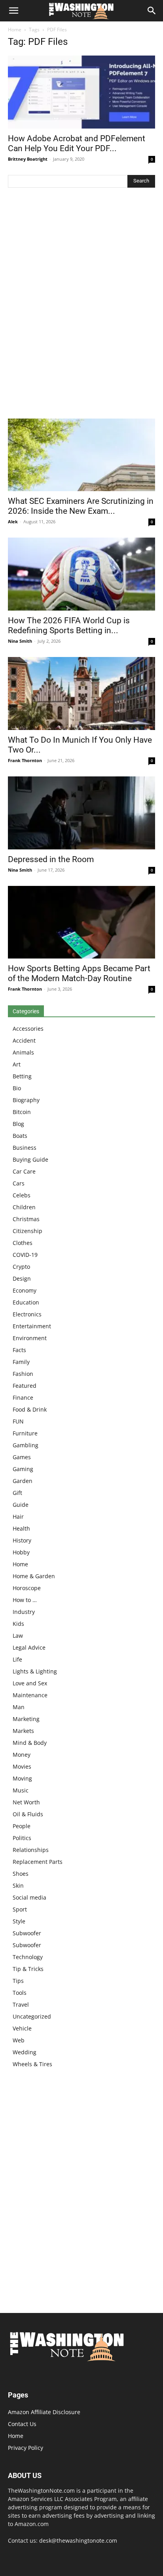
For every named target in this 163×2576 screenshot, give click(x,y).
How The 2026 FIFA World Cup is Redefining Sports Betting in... (69, 625)
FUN (18, 1421)
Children (24, 1207)
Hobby (21, 1552)
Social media (29, 1897)
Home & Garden (34, 1576)
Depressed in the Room (51, 859)
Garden (23, 1481)
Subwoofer (27, 1933)
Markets (23, 1731)
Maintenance (30, 1695)
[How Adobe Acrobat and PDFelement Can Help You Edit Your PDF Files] (81, 92)
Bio (17, 1088)
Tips (18, 1981)
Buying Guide (30, 1159)
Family (21, 1362)
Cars (19, 1183)
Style (19, 1921)
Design (22, 1278)
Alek (13, 522)
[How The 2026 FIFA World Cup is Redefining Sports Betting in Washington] (81, 574)
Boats (20, 1136)
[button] (13, 11)
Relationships (31, 1850)
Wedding (25, 2052)
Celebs (22, 1195)
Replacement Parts (38, 1862)
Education (26, 1302)
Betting (22, 1076)
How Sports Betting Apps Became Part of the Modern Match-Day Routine (79, 973)
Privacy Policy (26, 2448)
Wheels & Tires (32, 2064)
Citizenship (27, 1231)
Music (21, 1790)
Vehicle (22, 2028)
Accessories (28, 1029)
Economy (25, 1290)
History (22, 1540)
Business (25, 1148)
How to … (25, 1600)
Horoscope (27, 1588)
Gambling (26, 1445)
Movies (22, 1766)
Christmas (26, 1219)
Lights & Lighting (35, 1671)
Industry (24, 1612)
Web (19, 2040)
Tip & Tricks (28, 1969)
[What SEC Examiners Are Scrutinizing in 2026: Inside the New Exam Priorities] (81, 455)
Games (22, 1457)
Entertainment (32, 1326)
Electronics (27, 1314)
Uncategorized (32, 2016)
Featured (25, 1386)
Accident (24, 1040)
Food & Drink (30, 1409)
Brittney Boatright (28, 159)
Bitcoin (22, 1112)
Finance (23, 1397)
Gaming (23, 1469)
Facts (19, 1350)
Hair (18, 1517)
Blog (18, 1124)
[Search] (152, 11)
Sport (20, 1909)
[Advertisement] (81, 305)
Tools (20, 1993)
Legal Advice (29, 1647)
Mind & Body (30, 1743)
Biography (26, 1100)
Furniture (25, 1433)
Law (18, 1636)
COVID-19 (25, 1255)
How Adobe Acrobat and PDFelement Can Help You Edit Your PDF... (77, 143)
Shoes (21, 1874)
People (22, 1826)
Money (22, 1755)
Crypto (21, 1267)
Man (19, 1707)
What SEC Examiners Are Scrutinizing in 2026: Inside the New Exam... (81, 506)
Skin (18, 1885)
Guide (21, 1505)
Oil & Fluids (28, 1814)
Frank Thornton (25, 760)
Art (17, 1064)
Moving (22, 1778)
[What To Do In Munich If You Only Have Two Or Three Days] (81, 693)
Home (15, 30)
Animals (23, 1052)
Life (17, 1659)
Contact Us (22, 2424)
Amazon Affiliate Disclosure (44, 2412)
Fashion (23, 1374)
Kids (18, 1624)
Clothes (23, 1243)
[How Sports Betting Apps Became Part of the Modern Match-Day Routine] (81, 922)
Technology (28, 1957)
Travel (21, 2005)
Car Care (24, 1171)
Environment (30, 1338)
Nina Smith (20, 641)
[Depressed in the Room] (81, 813)
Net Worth (26, 1802)
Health (21, 1528)
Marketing (26, 1719)
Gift (17, 1493)
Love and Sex (30, 1683)
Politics (22, 1838)
